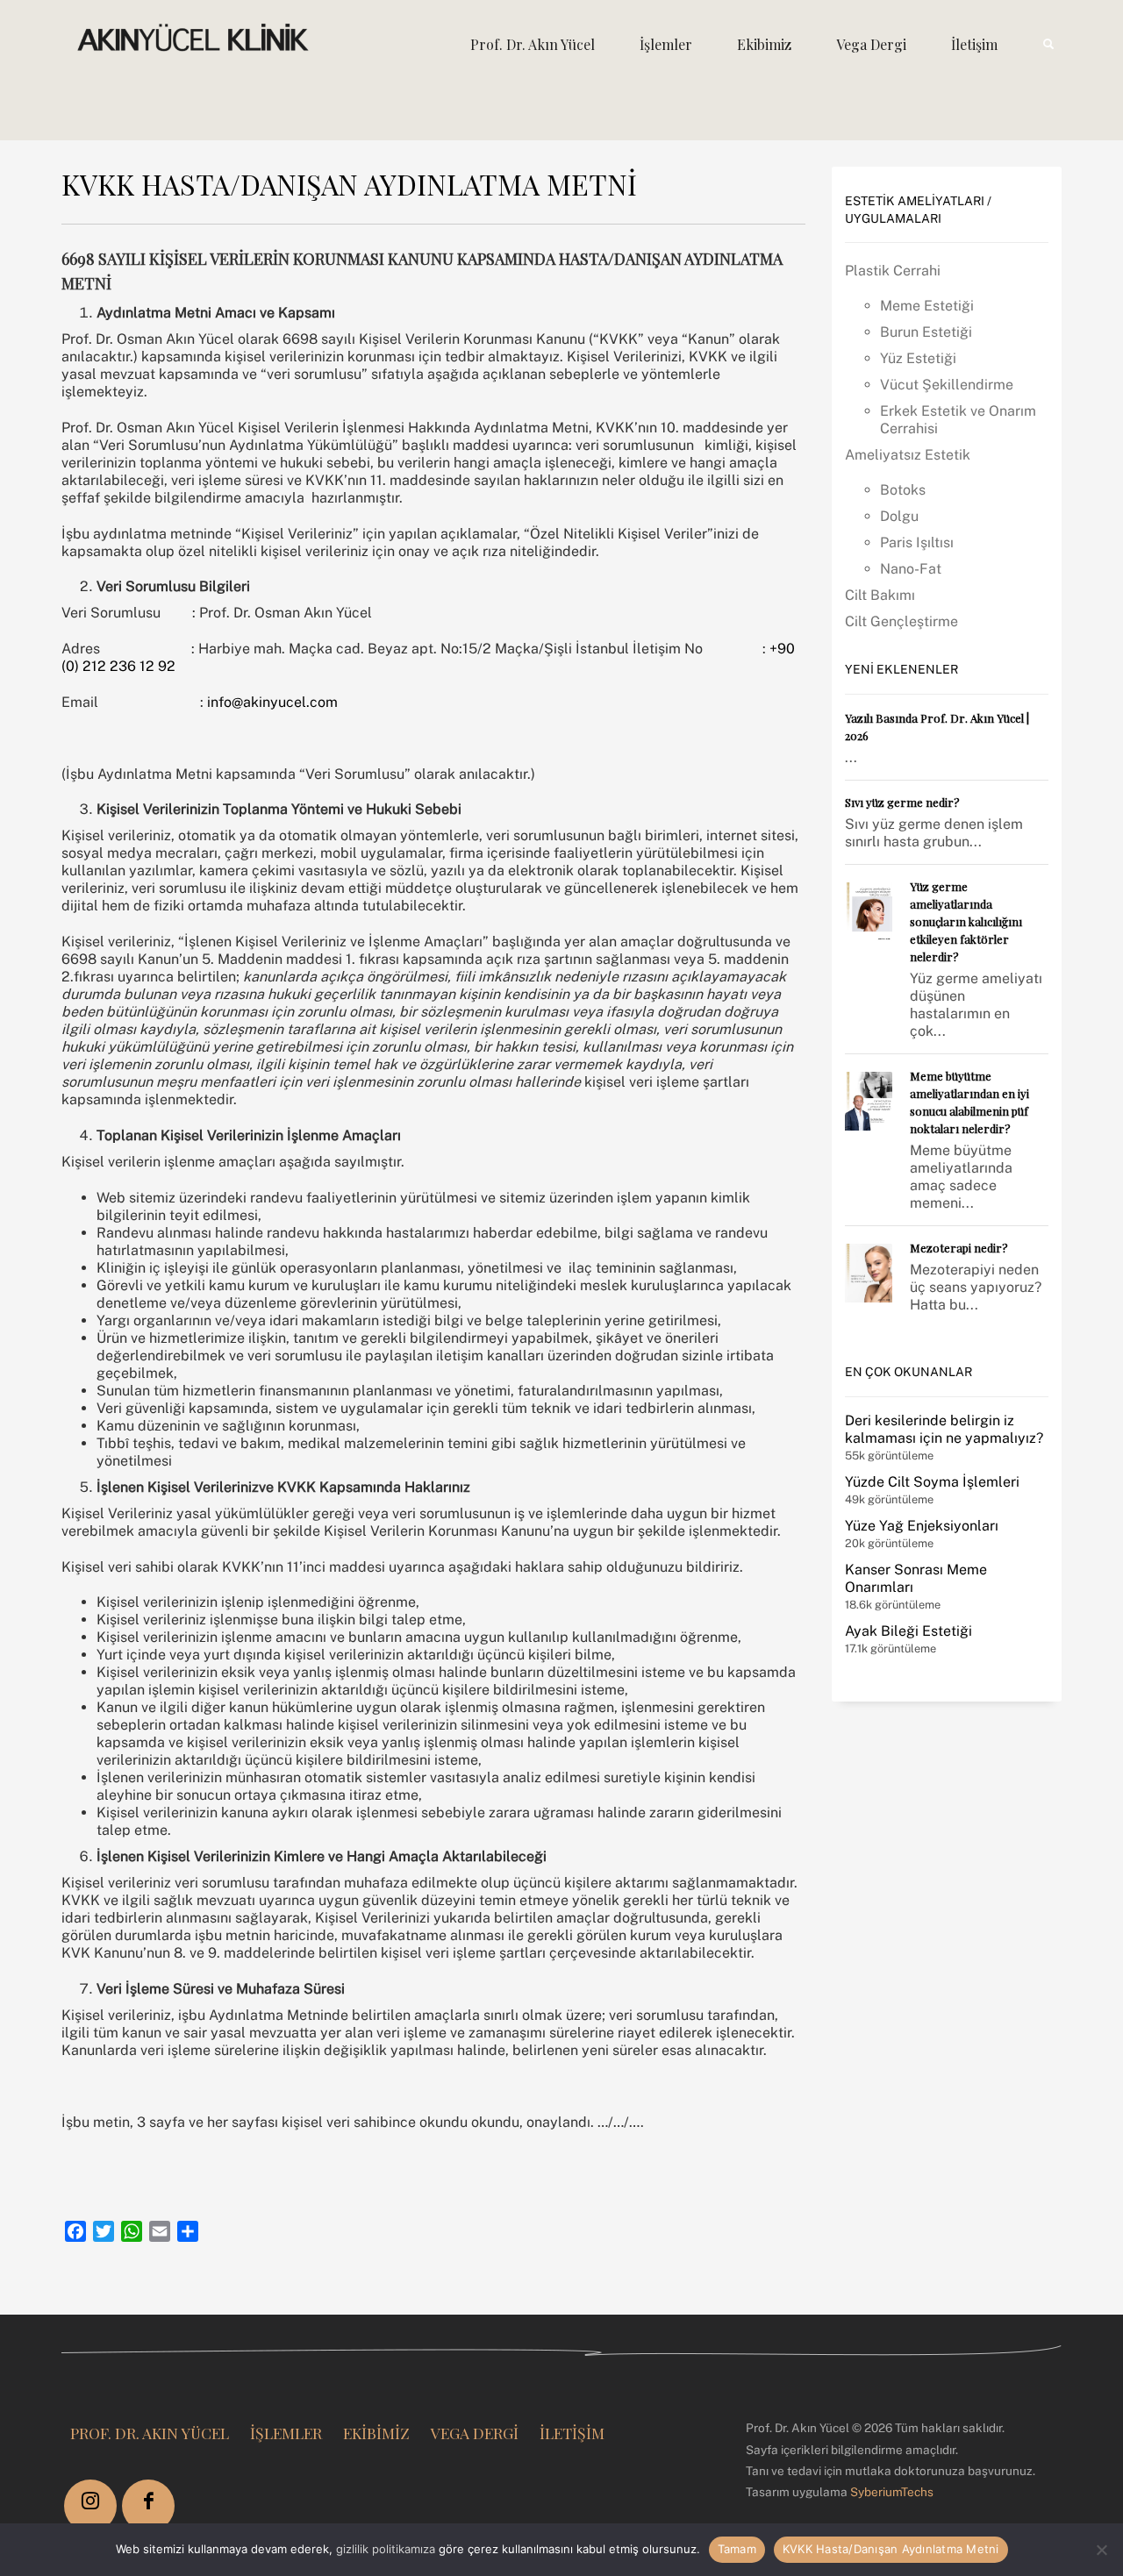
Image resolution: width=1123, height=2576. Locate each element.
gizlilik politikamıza (386, 2549)
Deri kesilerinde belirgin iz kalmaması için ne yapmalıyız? (944, 1429)
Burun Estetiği (926, 332)
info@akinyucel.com (272, 702)
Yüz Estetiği (918, 358)
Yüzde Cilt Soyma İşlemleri (932, 1482)
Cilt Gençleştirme (901, 621)
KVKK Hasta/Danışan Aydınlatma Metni (891, 2549)
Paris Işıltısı (917, 542)
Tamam (737, 2549)
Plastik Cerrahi (893, 271)
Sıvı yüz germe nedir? (902, 802)
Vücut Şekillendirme (947, 385)
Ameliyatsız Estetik (908, 455)
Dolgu (899, 516)
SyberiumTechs (892, 2492)
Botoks (903, 490)
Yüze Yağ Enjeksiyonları (922, 1526)
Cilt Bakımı (880, 595)
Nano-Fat (911, 569)
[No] (1101, 2550)
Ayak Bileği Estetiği (908, 1631)
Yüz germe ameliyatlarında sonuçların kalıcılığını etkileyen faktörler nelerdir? (966, 921)
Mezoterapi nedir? (959, 1248)
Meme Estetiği (927, 306)
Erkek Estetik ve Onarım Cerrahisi (958, 420)
